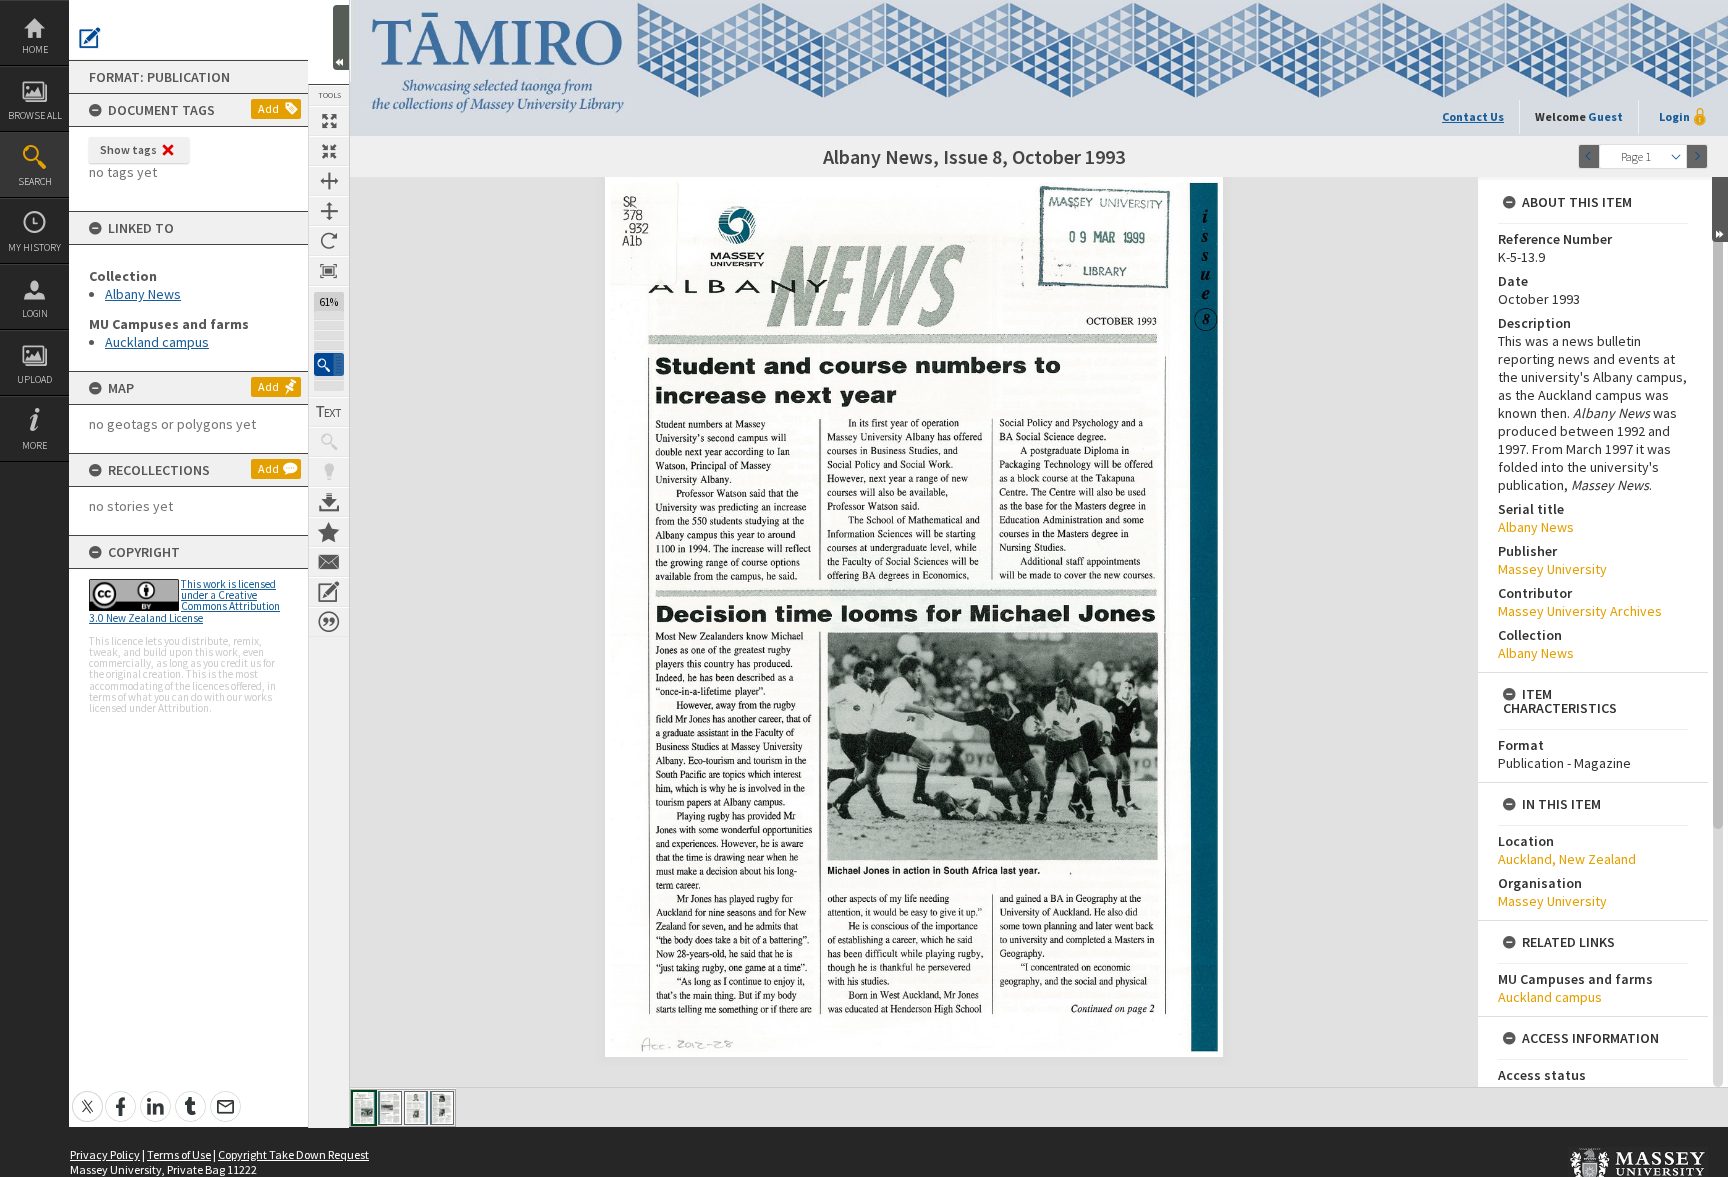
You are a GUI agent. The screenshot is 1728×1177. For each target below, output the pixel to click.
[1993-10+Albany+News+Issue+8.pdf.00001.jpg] (364, 1108)
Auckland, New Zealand (1567, 859)
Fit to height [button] (329, 211)
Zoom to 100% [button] (329, 271)
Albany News (143, 294)
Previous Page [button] (1589, 156)
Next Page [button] (1697, 156)
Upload (34, 379)
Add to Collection (329, 532)
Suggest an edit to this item (90, 38)
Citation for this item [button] (329, 622)
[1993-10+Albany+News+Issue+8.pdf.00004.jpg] (442, 1108)
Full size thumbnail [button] (329, 121)
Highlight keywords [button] (329, 472)
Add (268, 108)
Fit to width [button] (329, 181)
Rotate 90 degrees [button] (329, 241)
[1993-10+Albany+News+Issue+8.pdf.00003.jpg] (416, 1108)
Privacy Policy (105, 1154)
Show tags (128, 149)
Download (329, 502)
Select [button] (1676, 156)
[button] (329, 364)
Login (35, 313)
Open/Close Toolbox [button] (341, 37)
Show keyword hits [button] (329, 442)
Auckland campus (157, 342)
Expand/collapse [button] (1720, 209)
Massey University (1552, 569)
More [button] (34, 445)
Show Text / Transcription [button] (329, 412)
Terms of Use (179, 1154)
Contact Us (1473, 116)
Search (35, 181)
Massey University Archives (1580, 611)
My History (34, 247)
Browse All (35, 115)
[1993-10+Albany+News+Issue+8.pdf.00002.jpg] (390, 1108)
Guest (1605, 116)
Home (35, 49)
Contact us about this (329, 562)
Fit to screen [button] (329, 151)
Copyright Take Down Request (293, 1154)
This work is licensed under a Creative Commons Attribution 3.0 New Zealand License (184, 601)
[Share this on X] (87, 1095)
